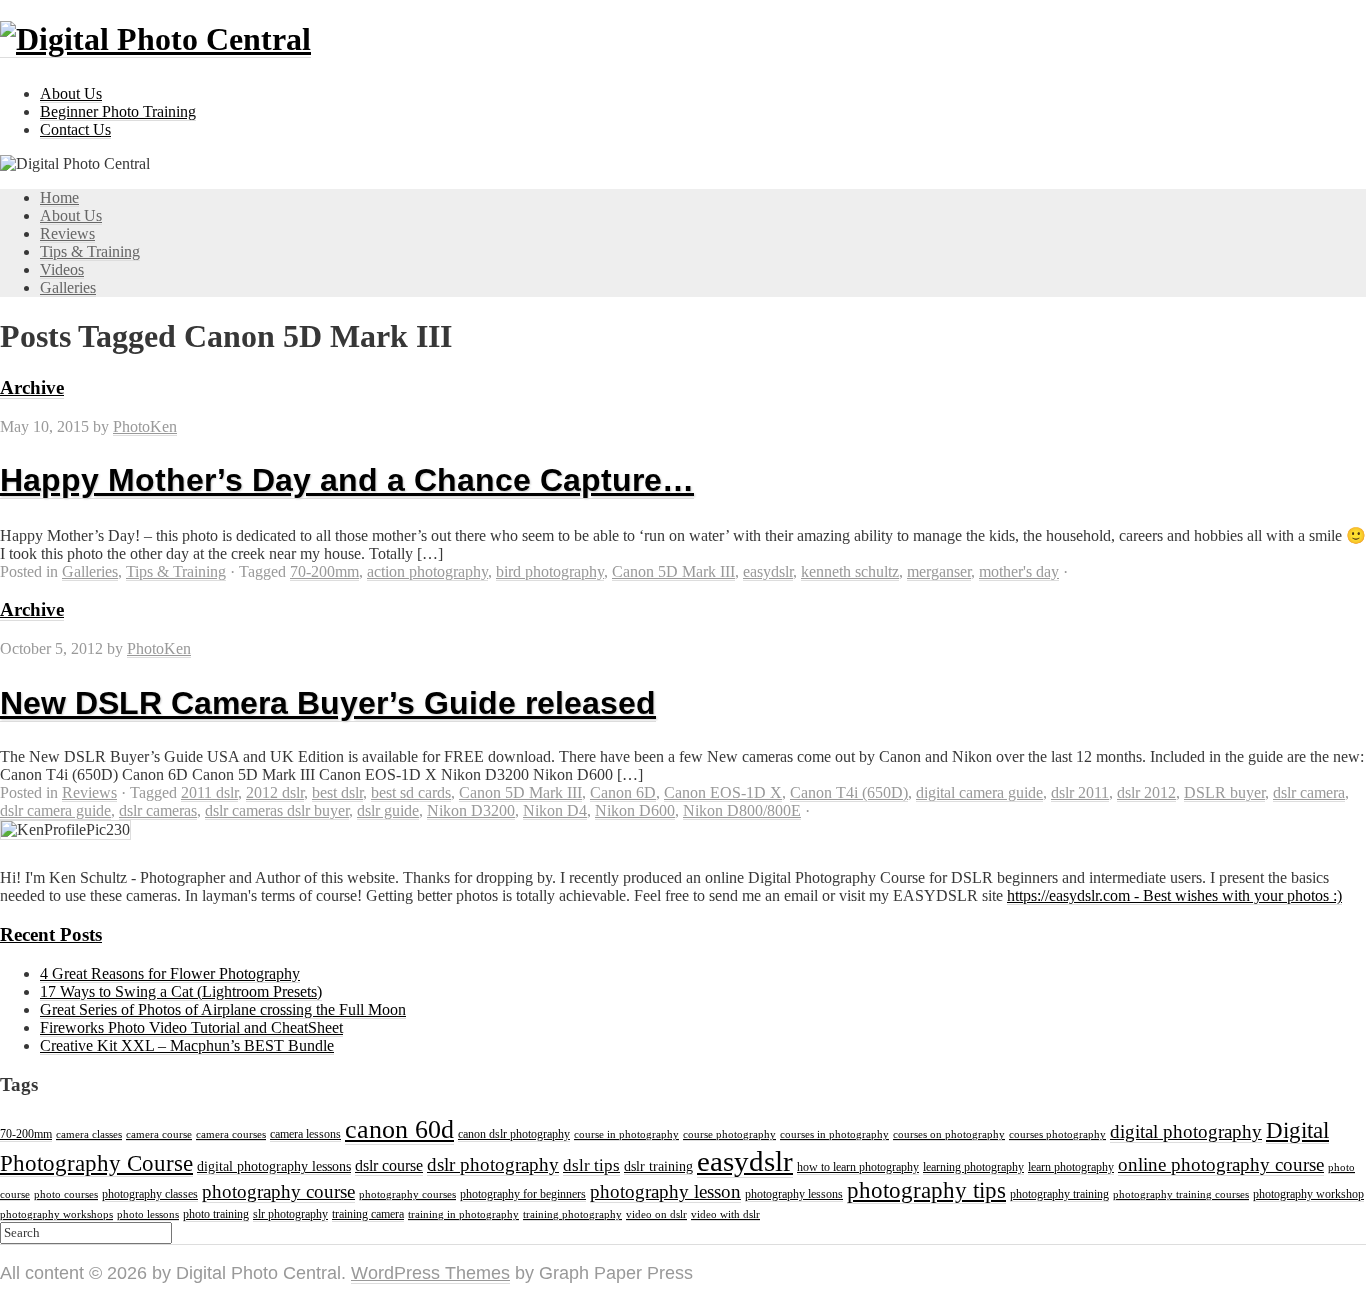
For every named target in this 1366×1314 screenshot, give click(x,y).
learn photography (1071, 1167)
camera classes (89, 1134)
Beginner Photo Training (118, 111)
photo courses (66, 1194)
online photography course (1221, 1164)
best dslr (337, 792)
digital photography (1186, 1131)
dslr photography (493, 1164)
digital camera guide (979, 792)
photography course (278, 1191)
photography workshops (56, 1214)
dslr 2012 (1146, 792)
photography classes (150, 1194)
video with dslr (725, 1214)
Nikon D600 (635, 810)
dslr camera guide (55, 810)
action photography (427, 571)
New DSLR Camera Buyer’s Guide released (328, 703)
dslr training (658, 1166)
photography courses (407, 1194)
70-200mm (324, 571)
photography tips (926, 1190)
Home (59, 197)
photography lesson (665, 1191)
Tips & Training (90, 251)
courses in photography (834, 1134)
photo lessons (148, 1214)
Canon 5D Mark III (673, 571)
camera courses (231, 1134)
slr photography (290, 1214)
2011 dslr (209, 792)
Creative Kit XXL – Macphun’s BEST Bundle (187, 1045)
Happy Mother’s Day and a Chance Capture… (347, 480)
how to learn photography (858, 1167)
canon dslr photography (514, 1134)
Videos (62, 269)
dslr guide (388, 810)
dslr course (389, 1165)
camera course (159, 1134)
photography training (1059, 1194)
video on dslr (656, 1214)
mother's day (1019, 571)
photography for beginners (523, 1194)
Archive (32, 387)
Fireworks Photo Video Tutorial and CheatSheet (191, 1027)
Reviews (67, 233)
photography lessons (794, 1194)
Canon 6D (623, 792)
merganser (939, 571)
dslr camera (1309, 792)
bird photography (550, 571)
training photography (572, 1214)
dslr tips (591, 1165)
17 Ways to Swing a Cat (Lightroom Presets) (181, 991)
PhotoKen (145, 426)
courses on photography (949, 1134)
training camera (368, 1214)
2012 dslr (275, 792)
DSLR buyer (1224, 792)
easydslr (768, 571)
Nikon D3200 (471, 810)
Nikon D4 (555, 810)
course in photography (626, 1134)
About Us (71, 93)
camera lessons (305, 1134)
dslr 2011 (1080, 792)
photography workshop (1308, 1194)
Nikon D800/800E (742, 810)
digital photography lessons (274, 1166)
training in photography (463, 1214)
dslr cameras (158, 810)
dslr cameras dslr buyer (277, 810)
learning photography (973, 1167)
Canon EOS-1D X (723, 792)
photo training (216, 1214)
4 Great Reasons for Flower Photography (170, 973)
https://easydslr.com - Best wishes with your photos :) (1174, 895)
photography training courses (1181, 1194)
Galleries (68, 287)
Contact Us (75, 129)
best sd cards (411, 792)
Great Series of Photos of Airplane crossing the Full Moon (223, 1009)
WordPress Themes (430, 1273)
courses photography (1057, 1134)
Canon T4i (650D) (849, 792)
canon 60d (399, 1129)
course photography (729, 1134)
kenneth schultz (850, 571)
